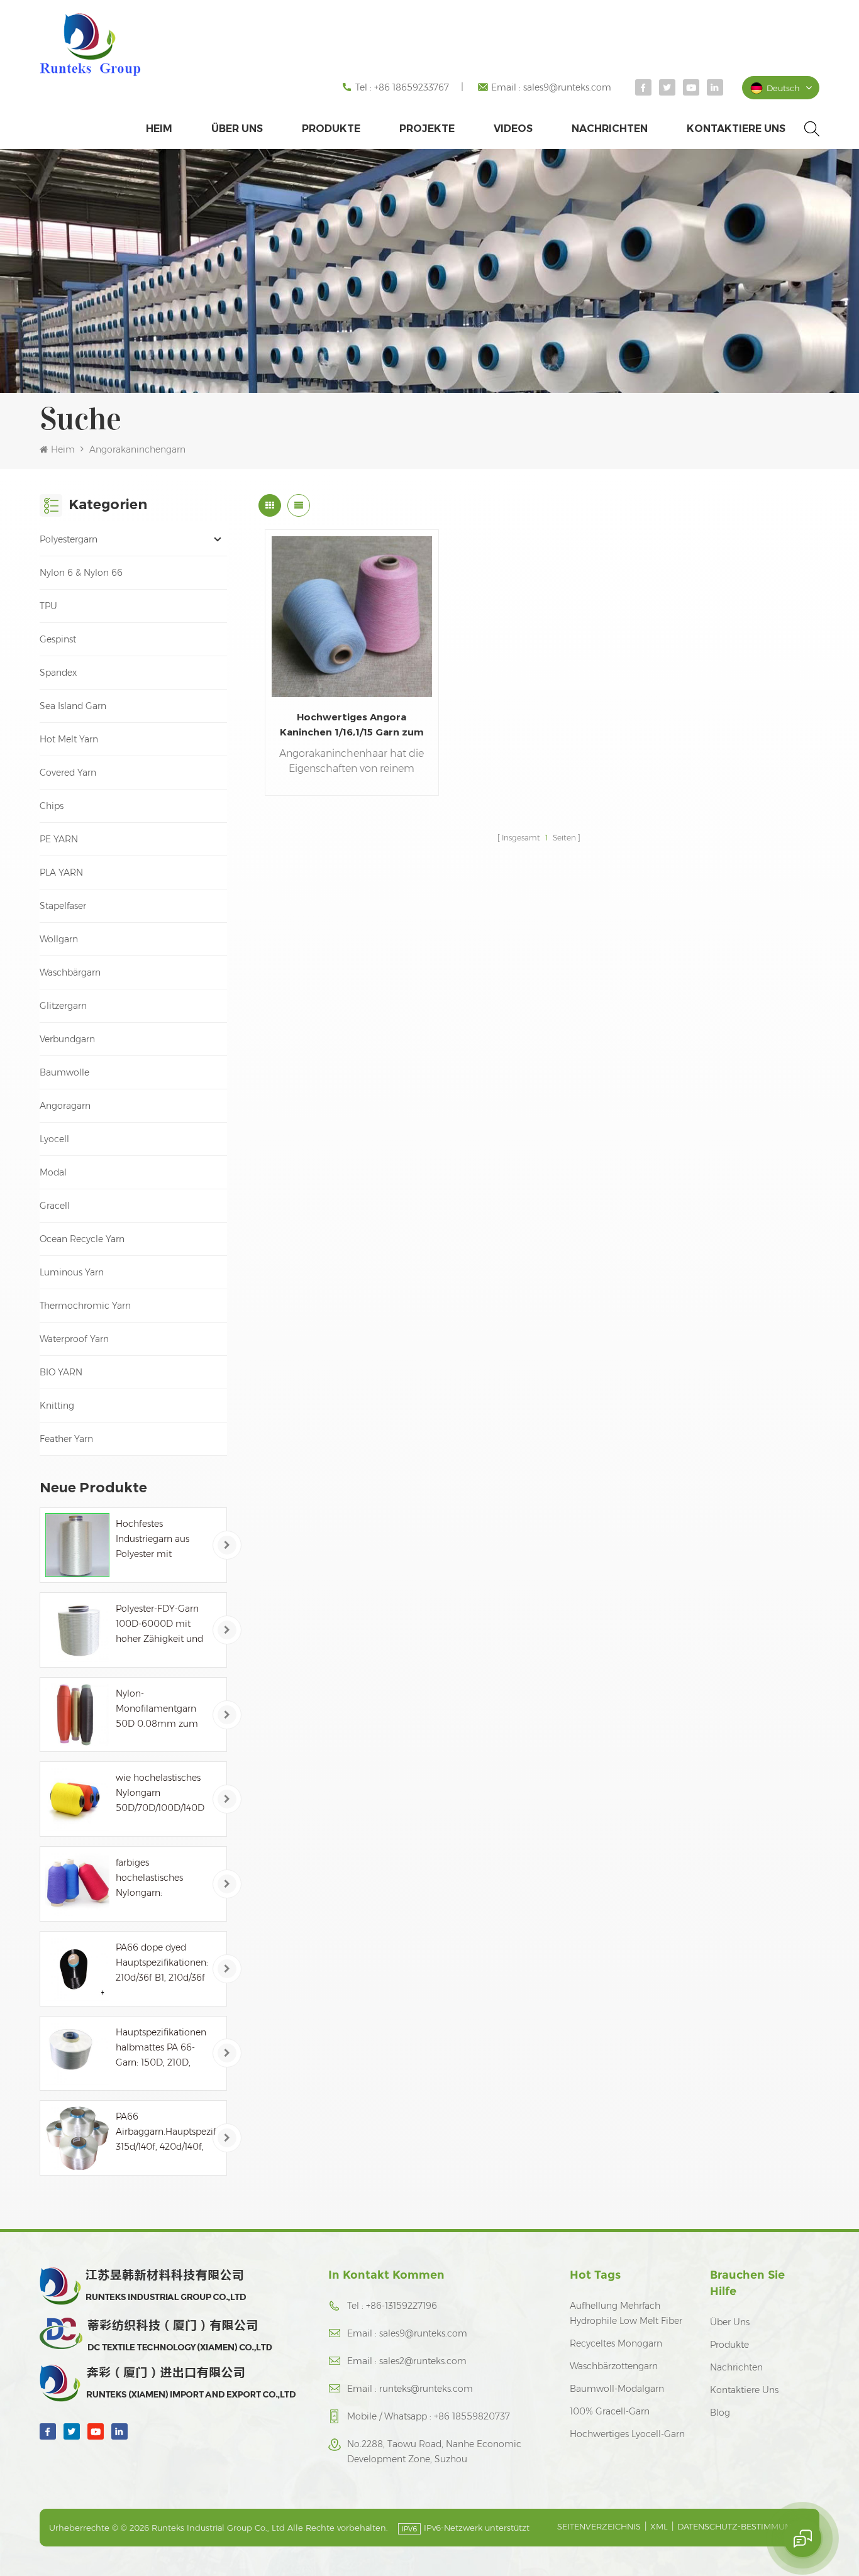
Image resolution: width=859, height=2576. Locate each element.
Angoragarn (65, 1106)
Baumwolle (64, 1072)
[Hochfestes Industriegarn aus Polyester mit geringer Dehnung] (77, 1545)
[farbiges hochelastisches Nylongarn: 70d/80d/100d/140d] (77, 1884)
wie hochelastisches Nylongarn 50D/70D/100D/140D (160, 1793)
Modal (53, 1172)
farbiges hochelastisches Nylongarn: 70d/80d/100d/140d (158, 1879)
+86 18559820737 (472, 2416)
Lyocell (54, 1139)
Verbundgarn (67, 1039)
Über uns (237, 129)
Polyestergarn (69, 539)
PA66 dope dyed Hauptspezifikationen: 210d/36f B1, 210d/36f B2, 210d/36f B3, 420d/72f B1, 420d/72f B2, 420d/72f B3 (162, 1963)
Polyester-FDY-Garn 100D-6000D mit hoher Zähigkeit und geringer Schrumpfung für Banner (159, 1625)
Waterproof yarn (74, 1339)
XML (659, 2526)
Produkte (331, 129)
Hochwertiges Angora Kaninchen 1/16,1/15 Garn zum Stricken (352, 725)
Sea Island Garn (73, 706)
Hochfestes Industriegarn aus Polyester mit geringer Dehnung (155, 1540)
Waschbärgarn (70, 972)
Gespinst (58, 639)
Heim (159, 129)
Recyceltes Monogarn (616, 2343)
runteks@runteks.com (426, 2389)
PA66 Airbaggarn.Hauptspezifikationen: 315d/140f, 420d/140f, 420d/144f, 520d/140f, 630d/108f (166, 2133)
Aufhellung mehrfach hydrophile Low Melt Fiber (626, 2313)
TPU (48, 606)
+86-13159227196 (402, 2306)
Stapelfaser (63, 906)
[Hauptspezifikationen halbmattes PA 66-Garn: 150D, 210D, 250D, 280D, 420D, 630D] (77, 2054)
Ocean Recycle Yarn (82, 1239)
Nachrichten (610, 129)
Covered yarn (68, 773)
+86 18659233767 (412, 87)
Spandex (58, 673)
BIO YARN (61, 1372)
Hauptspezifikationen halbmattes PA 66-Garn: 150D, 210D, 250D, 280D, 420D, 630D (161, 2048)
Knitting (57, 1406)
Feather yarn (66, 1439)
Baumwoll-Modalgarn (617, 2389)
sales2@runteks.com (423, 2361)
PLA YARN (61, 872)
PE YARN (59, 839)
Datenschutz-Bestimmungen (743, 2526)
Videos (513, 129)
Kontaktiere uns (736, 129)
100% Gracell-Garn (610, 2411)
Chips (52, 806)
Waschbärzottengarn (614, 2366)
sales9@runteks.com (567, 87)
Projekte (427, 129)
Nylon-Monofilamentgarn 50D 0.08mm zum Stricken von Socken (160, 1709)
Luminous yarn (72, 1272)
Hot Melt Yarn (69, 739)
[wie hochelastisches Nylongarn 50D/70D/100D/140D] (77, 1799)
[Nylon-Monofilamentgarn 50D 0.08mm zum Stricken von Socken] (77, 1715)
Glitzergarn (63, 1006)
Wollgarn (59, 939)
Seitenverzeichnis (599, 2526)
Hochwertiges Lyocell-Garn (627, 2434)
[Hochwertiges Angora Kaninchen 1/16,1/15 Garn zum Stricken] (352, 616)
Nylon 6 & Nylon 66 (81, 573)
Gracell (55, 1206)
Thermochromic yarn (85, 1306)
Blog (720, 2413)
